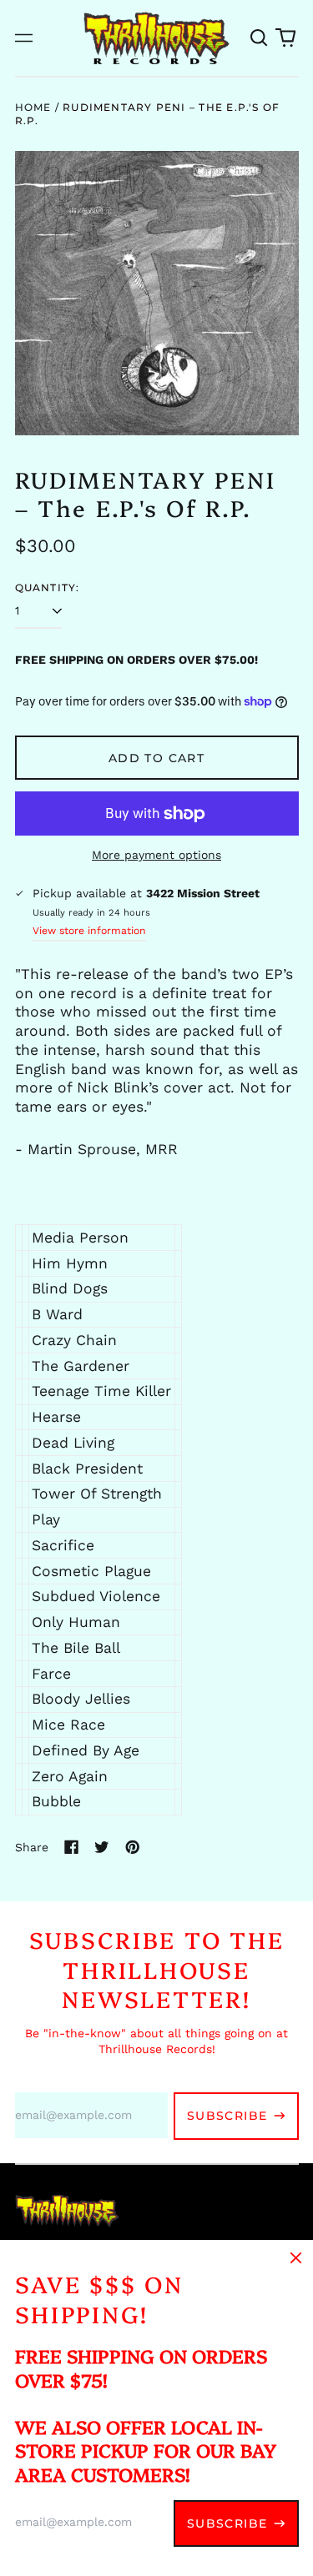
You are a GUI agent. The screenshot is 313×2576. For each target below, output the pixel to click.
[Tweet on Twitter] (102, 1847)
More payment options (156, 855)
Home (33, 107)
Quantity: (48, 588)
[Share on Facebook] (72, 1847)
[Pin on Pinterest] (133, 1847)
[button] (260, 38)
